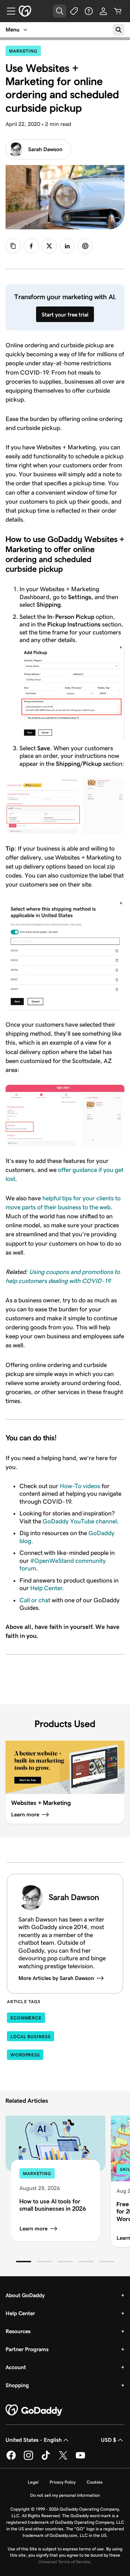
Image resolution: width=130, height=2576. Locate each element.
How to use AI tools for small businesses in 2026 (53, 2205)
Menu (12, 30)
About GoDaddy (25, 2295)
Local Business (31, 2037)
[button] (24, 2262)
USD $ (109, 2440)
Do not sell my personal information (65, 2495)
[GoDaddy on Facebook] (11, 2459)
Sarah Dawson (45, 149)
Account (16, 2367)
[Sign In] (103, 11)
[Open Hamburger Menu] (8, 11)
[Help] (89, 11)
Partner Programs (27, 2349)
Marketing (25, 51)
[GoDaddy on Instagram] (28, 2459)
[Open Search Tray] (60, 11)
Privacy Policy (63, 2482)
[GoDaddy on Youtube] (80, 2459)
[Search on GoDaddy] (119, 30)
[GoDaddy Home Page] (34, 2410)
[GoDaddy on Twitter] (63, 2459)
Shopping (17, 2385)
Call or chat (35, 1600)
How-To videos (80, 1486)
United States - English (34, 2440)
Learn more (33, 2229)
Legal (33, 2482)
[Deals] (74, 11)
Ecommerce (26, 2018)
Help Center (46, 1588)
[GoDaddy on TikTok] (46, 2459)
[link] (31, 246)
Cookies (95, 2482)
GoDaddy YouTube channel (80, 1521)
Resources (18, 2331)
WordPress (25, 2055)
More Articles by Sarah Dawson (56, 1978)
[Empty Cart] (118, 11)
